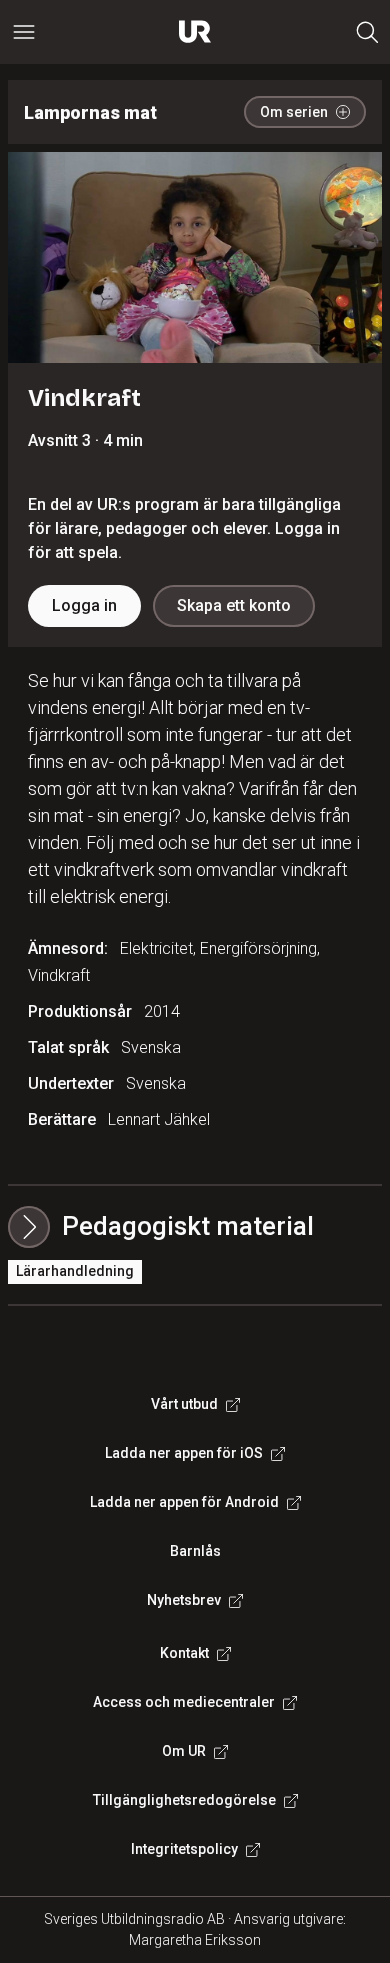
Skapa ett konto (234, 605)
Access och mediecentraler (184, 1702)
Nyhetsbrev (184, 1600)
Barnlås (195, 1551)
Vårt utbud (184, 1404)
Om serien (294, 112)
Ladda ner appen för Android (184, 1502)
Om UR (184, 1751)
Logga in (84, 605)
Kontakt (184, 1653)
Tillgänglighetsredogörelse (184, 1800)
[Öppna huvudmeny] (24, 32)
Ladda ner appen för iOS (184, 1453)
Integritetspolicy (184, 1849)
